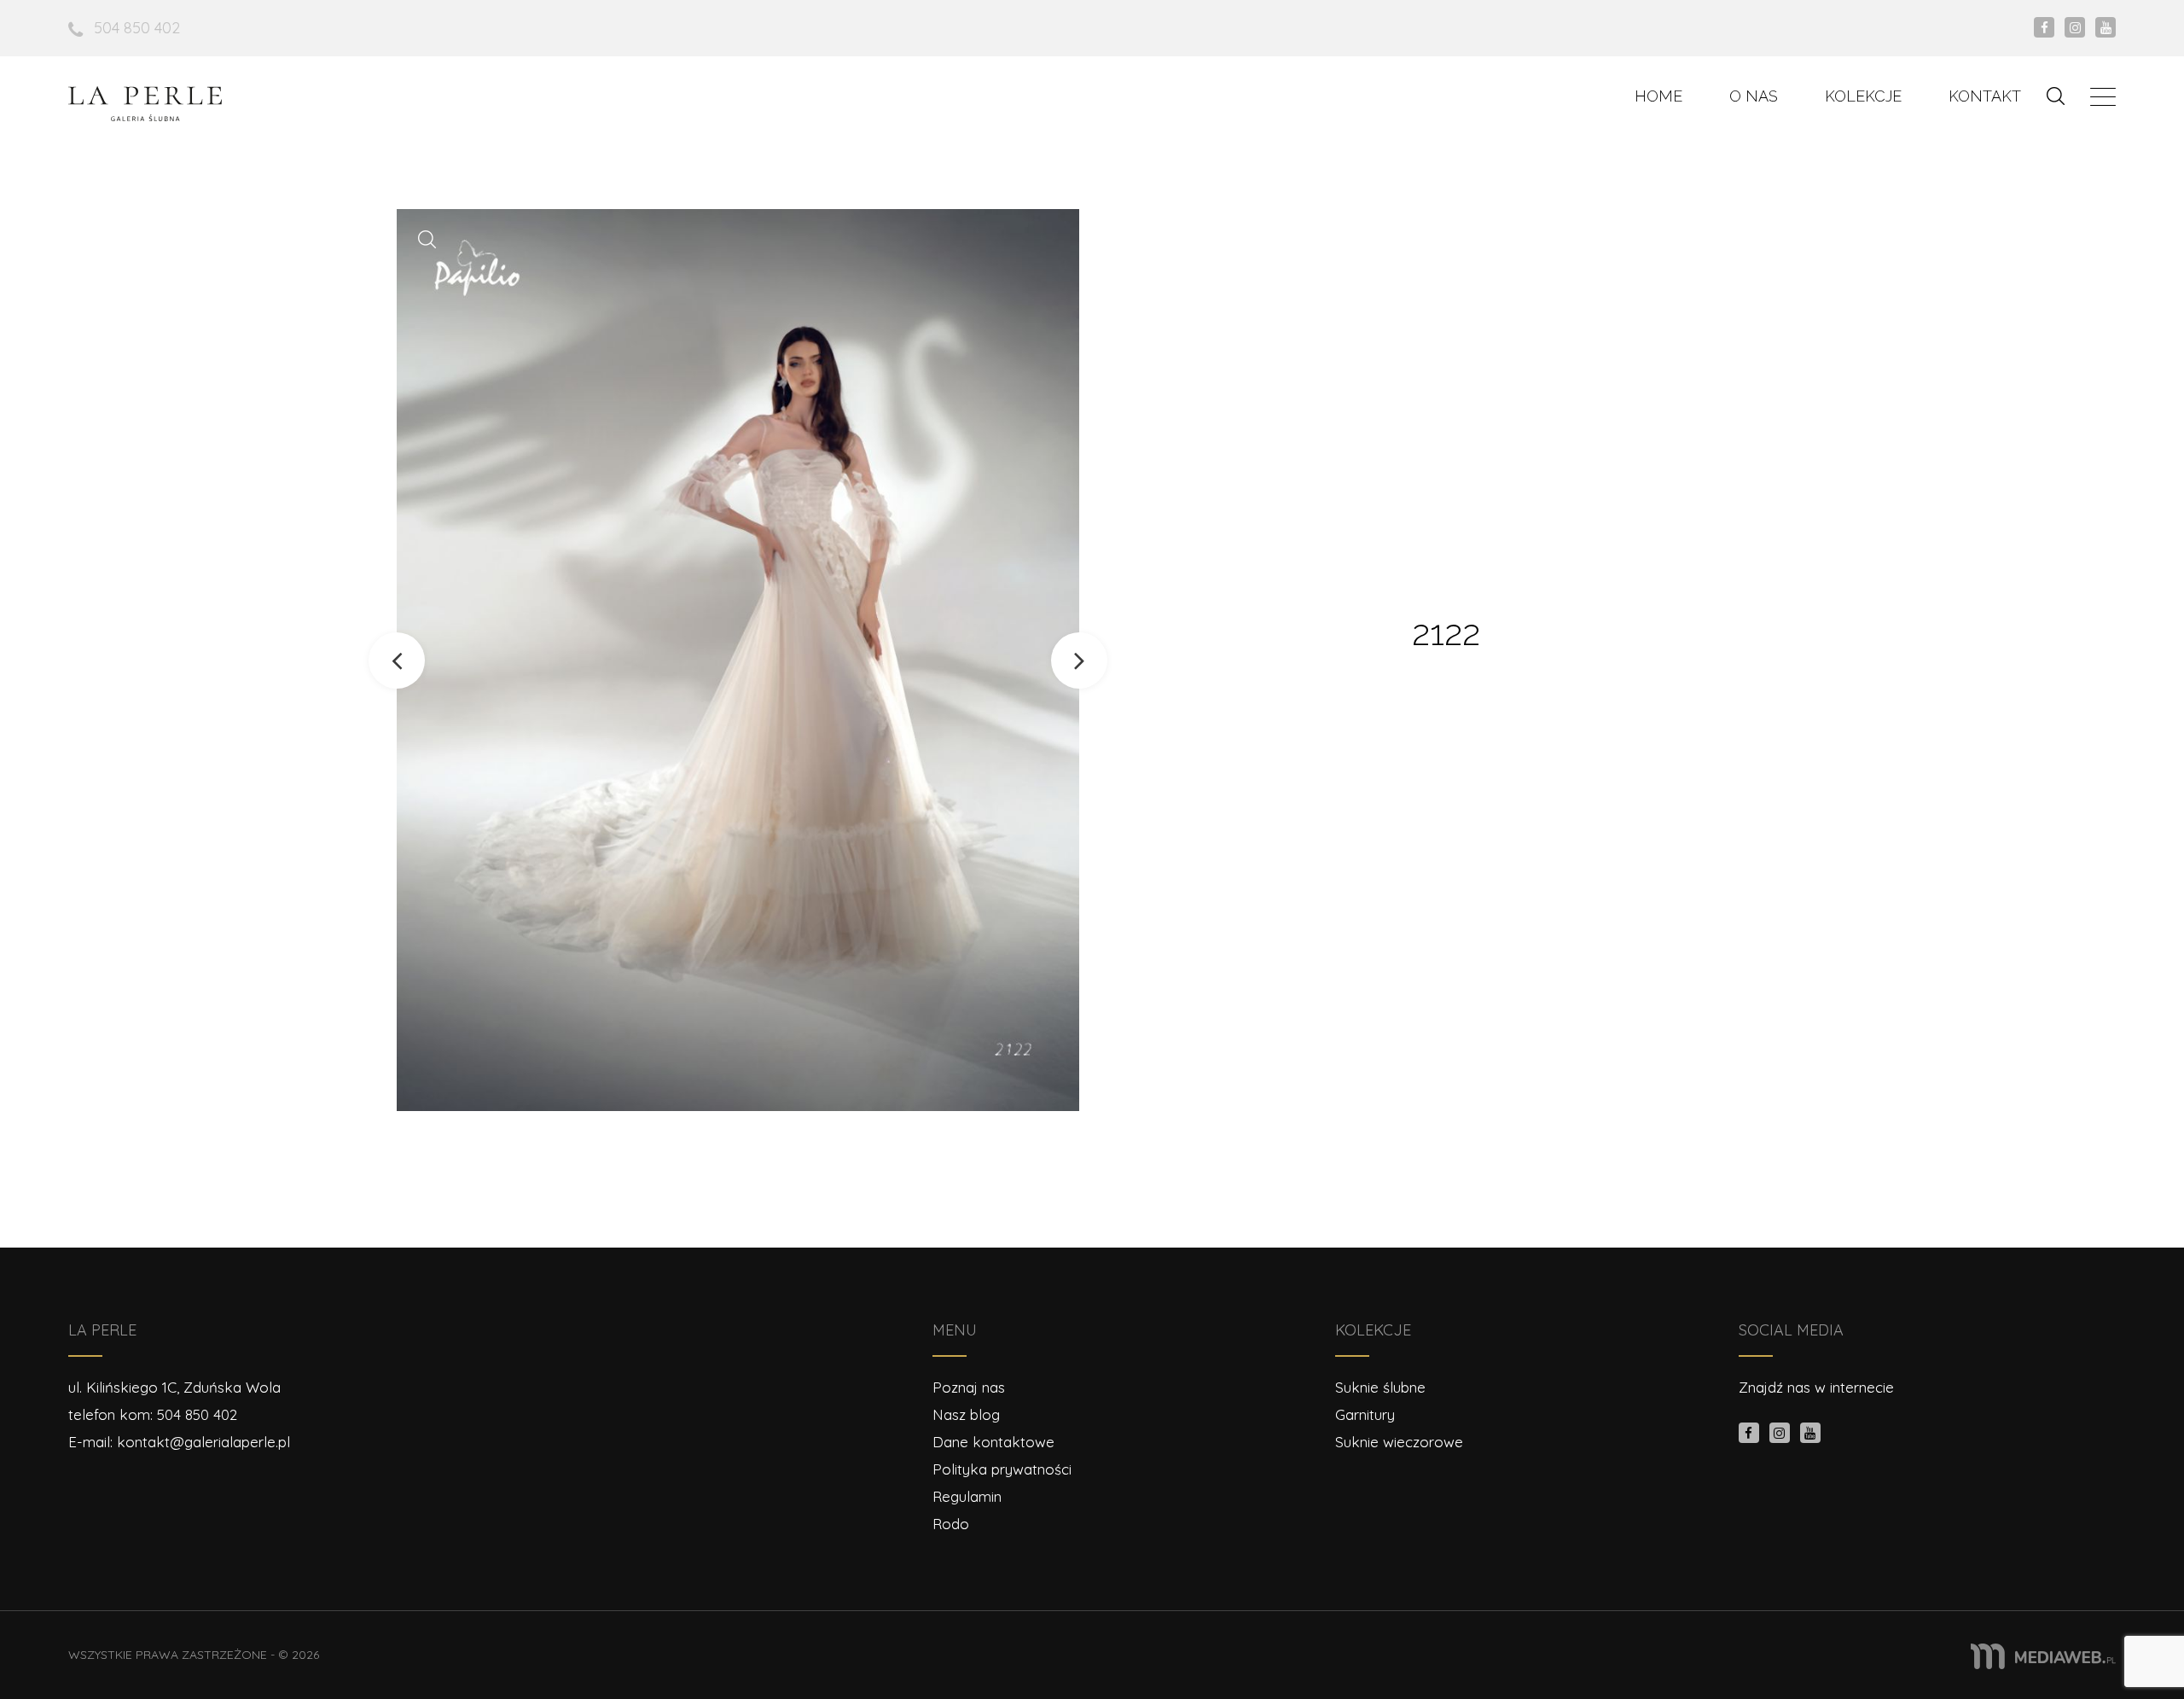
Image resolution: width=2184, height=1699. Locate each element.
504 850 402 (137, 28)
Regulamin (967, 1496)
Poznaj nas (969, 1387)
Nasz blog (966, 1414)
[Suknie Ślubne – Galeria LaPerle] (145, 104)
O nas (1754, 96)
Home (1658, 96)
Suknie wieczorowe (1399, 1442)
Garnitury (1365, 1414)
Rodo (951, 1524)
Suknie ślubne (1380, 1387)
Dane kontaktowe (993, 1442)
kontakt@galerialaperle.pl (203, 1442)
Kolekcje (1863, 96)
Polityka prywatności (1002, 1469)
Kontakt (1985, 96)
